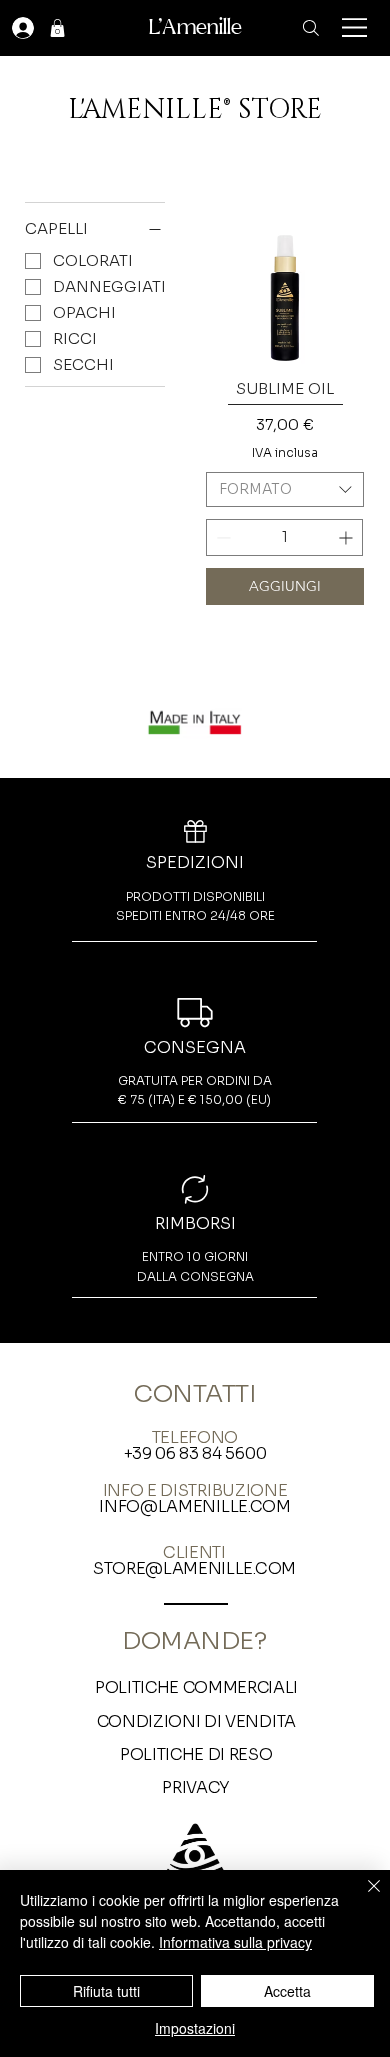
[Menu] (355, 27)
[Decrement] (221, 537)
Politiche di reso (196, 1754)
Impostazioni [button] (195, 2028)
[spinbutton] (284, 537)
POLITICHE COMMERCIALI (196, 1687)
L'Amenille (195, 26)
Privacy (196, 1787)
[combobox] (285, 489)
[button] (57, 28)
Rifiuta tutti (106, 1991)
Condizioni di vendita (196, 1721)
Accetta (287, 1991)
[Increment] (347, 537)
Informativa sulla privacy (235, 1942)
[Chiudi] (362, 1898)
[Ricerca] (311, 28)
